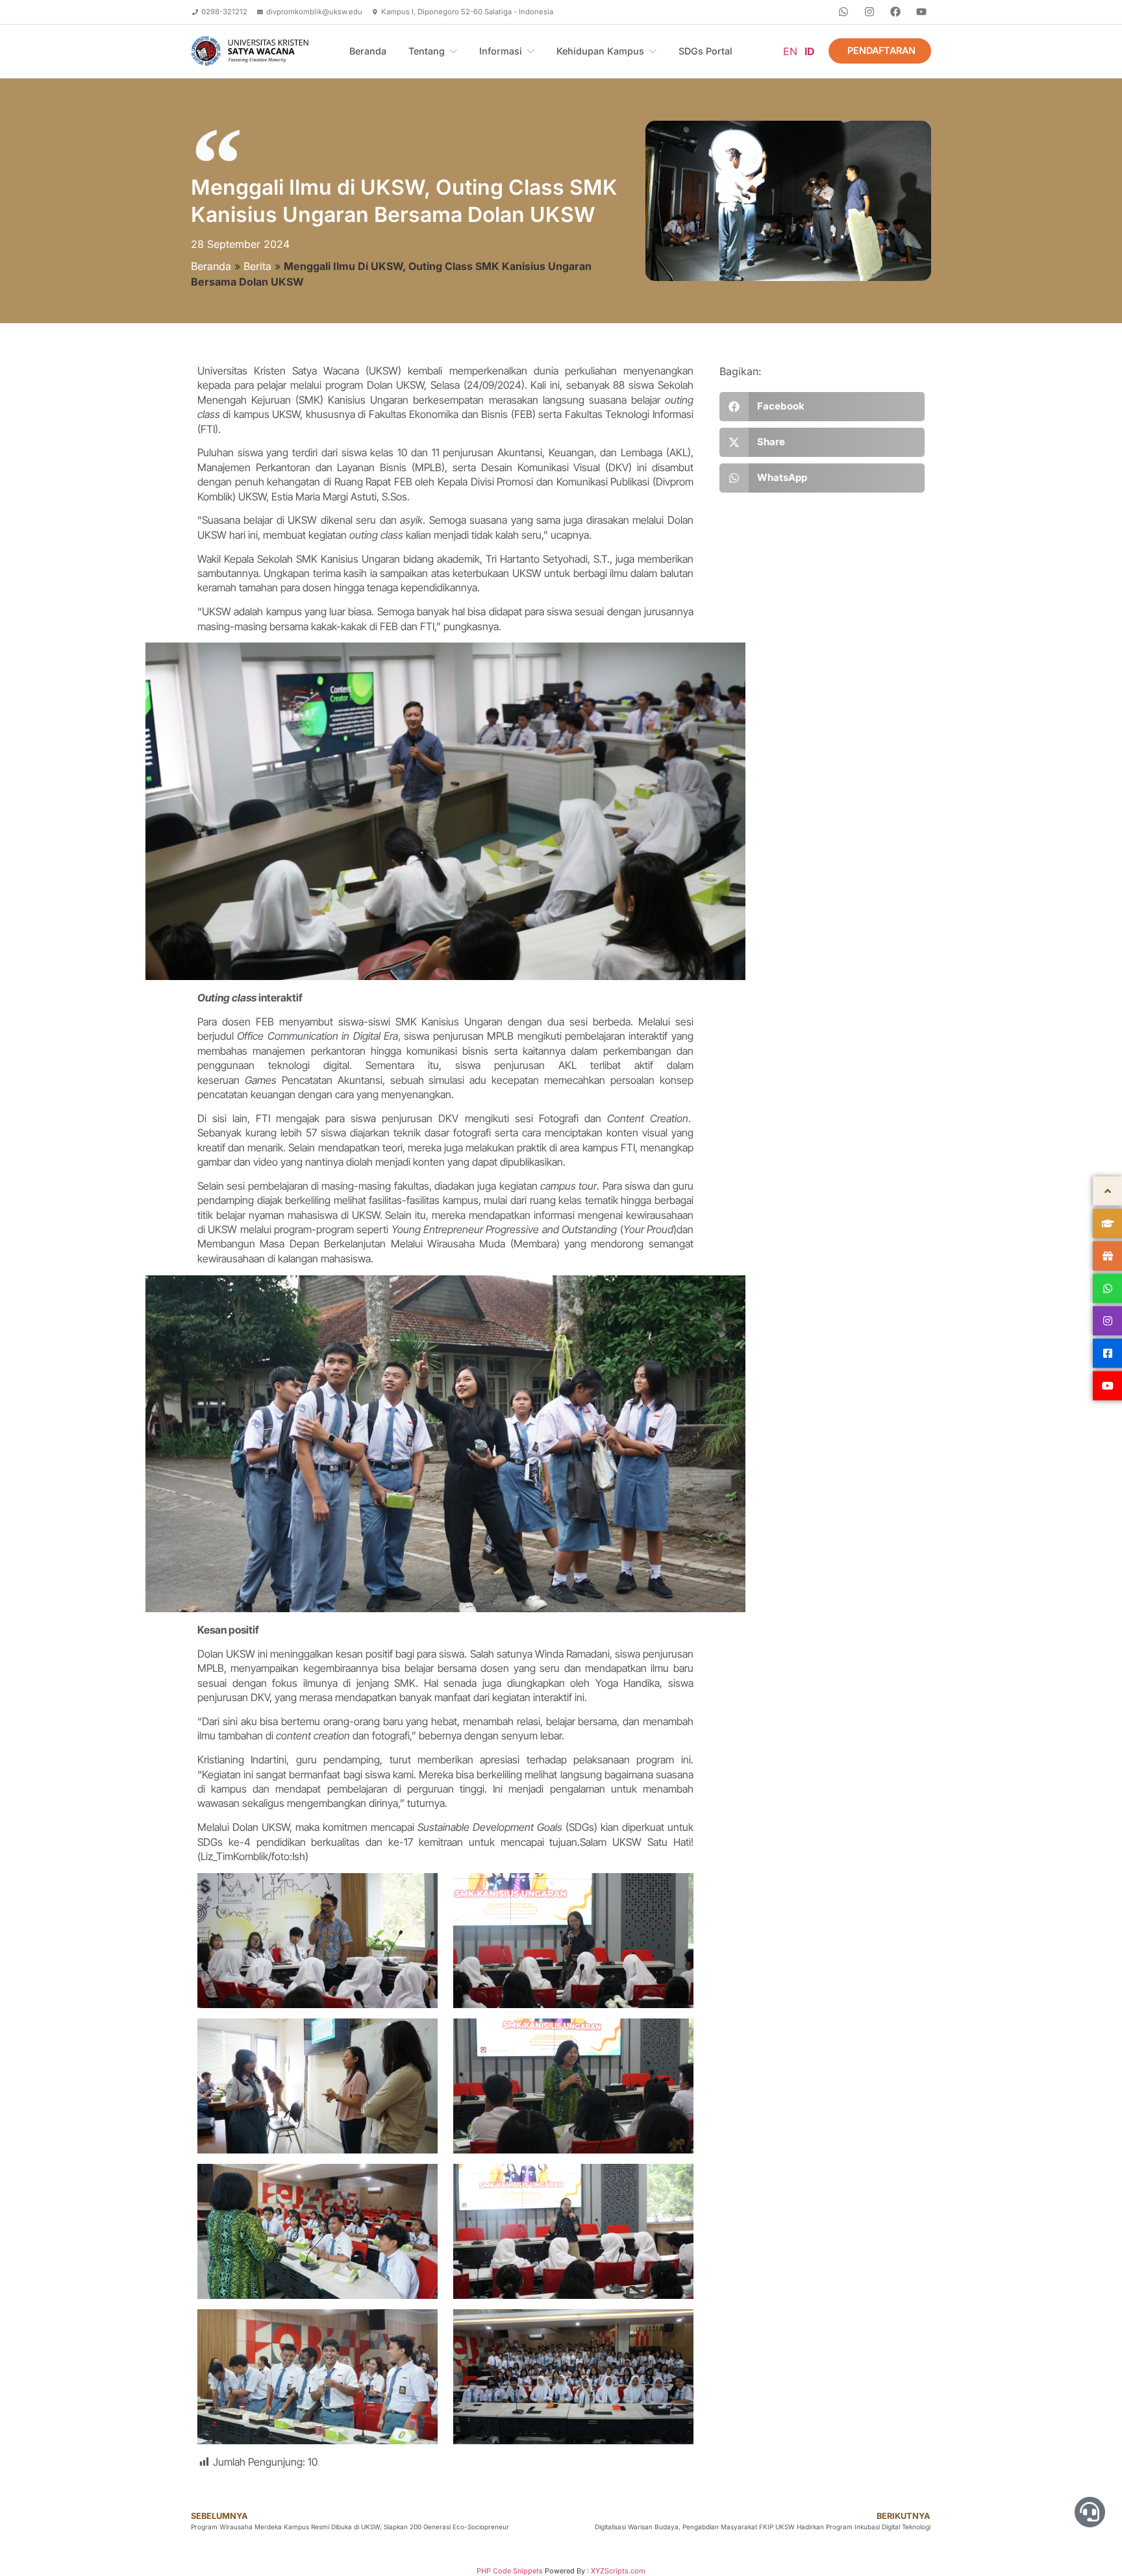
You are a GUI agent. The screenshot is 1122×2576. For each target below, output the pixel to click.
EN (790, 51)
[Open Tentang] (454, 51)
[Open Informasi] (531, 51)
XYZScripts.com (618, 2571)
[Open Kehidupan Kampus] (653, 51)
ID (810, 51)
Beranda (211, 266)
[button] (822, 407)
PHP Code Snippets (510, 2571)
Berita (257, 266)
